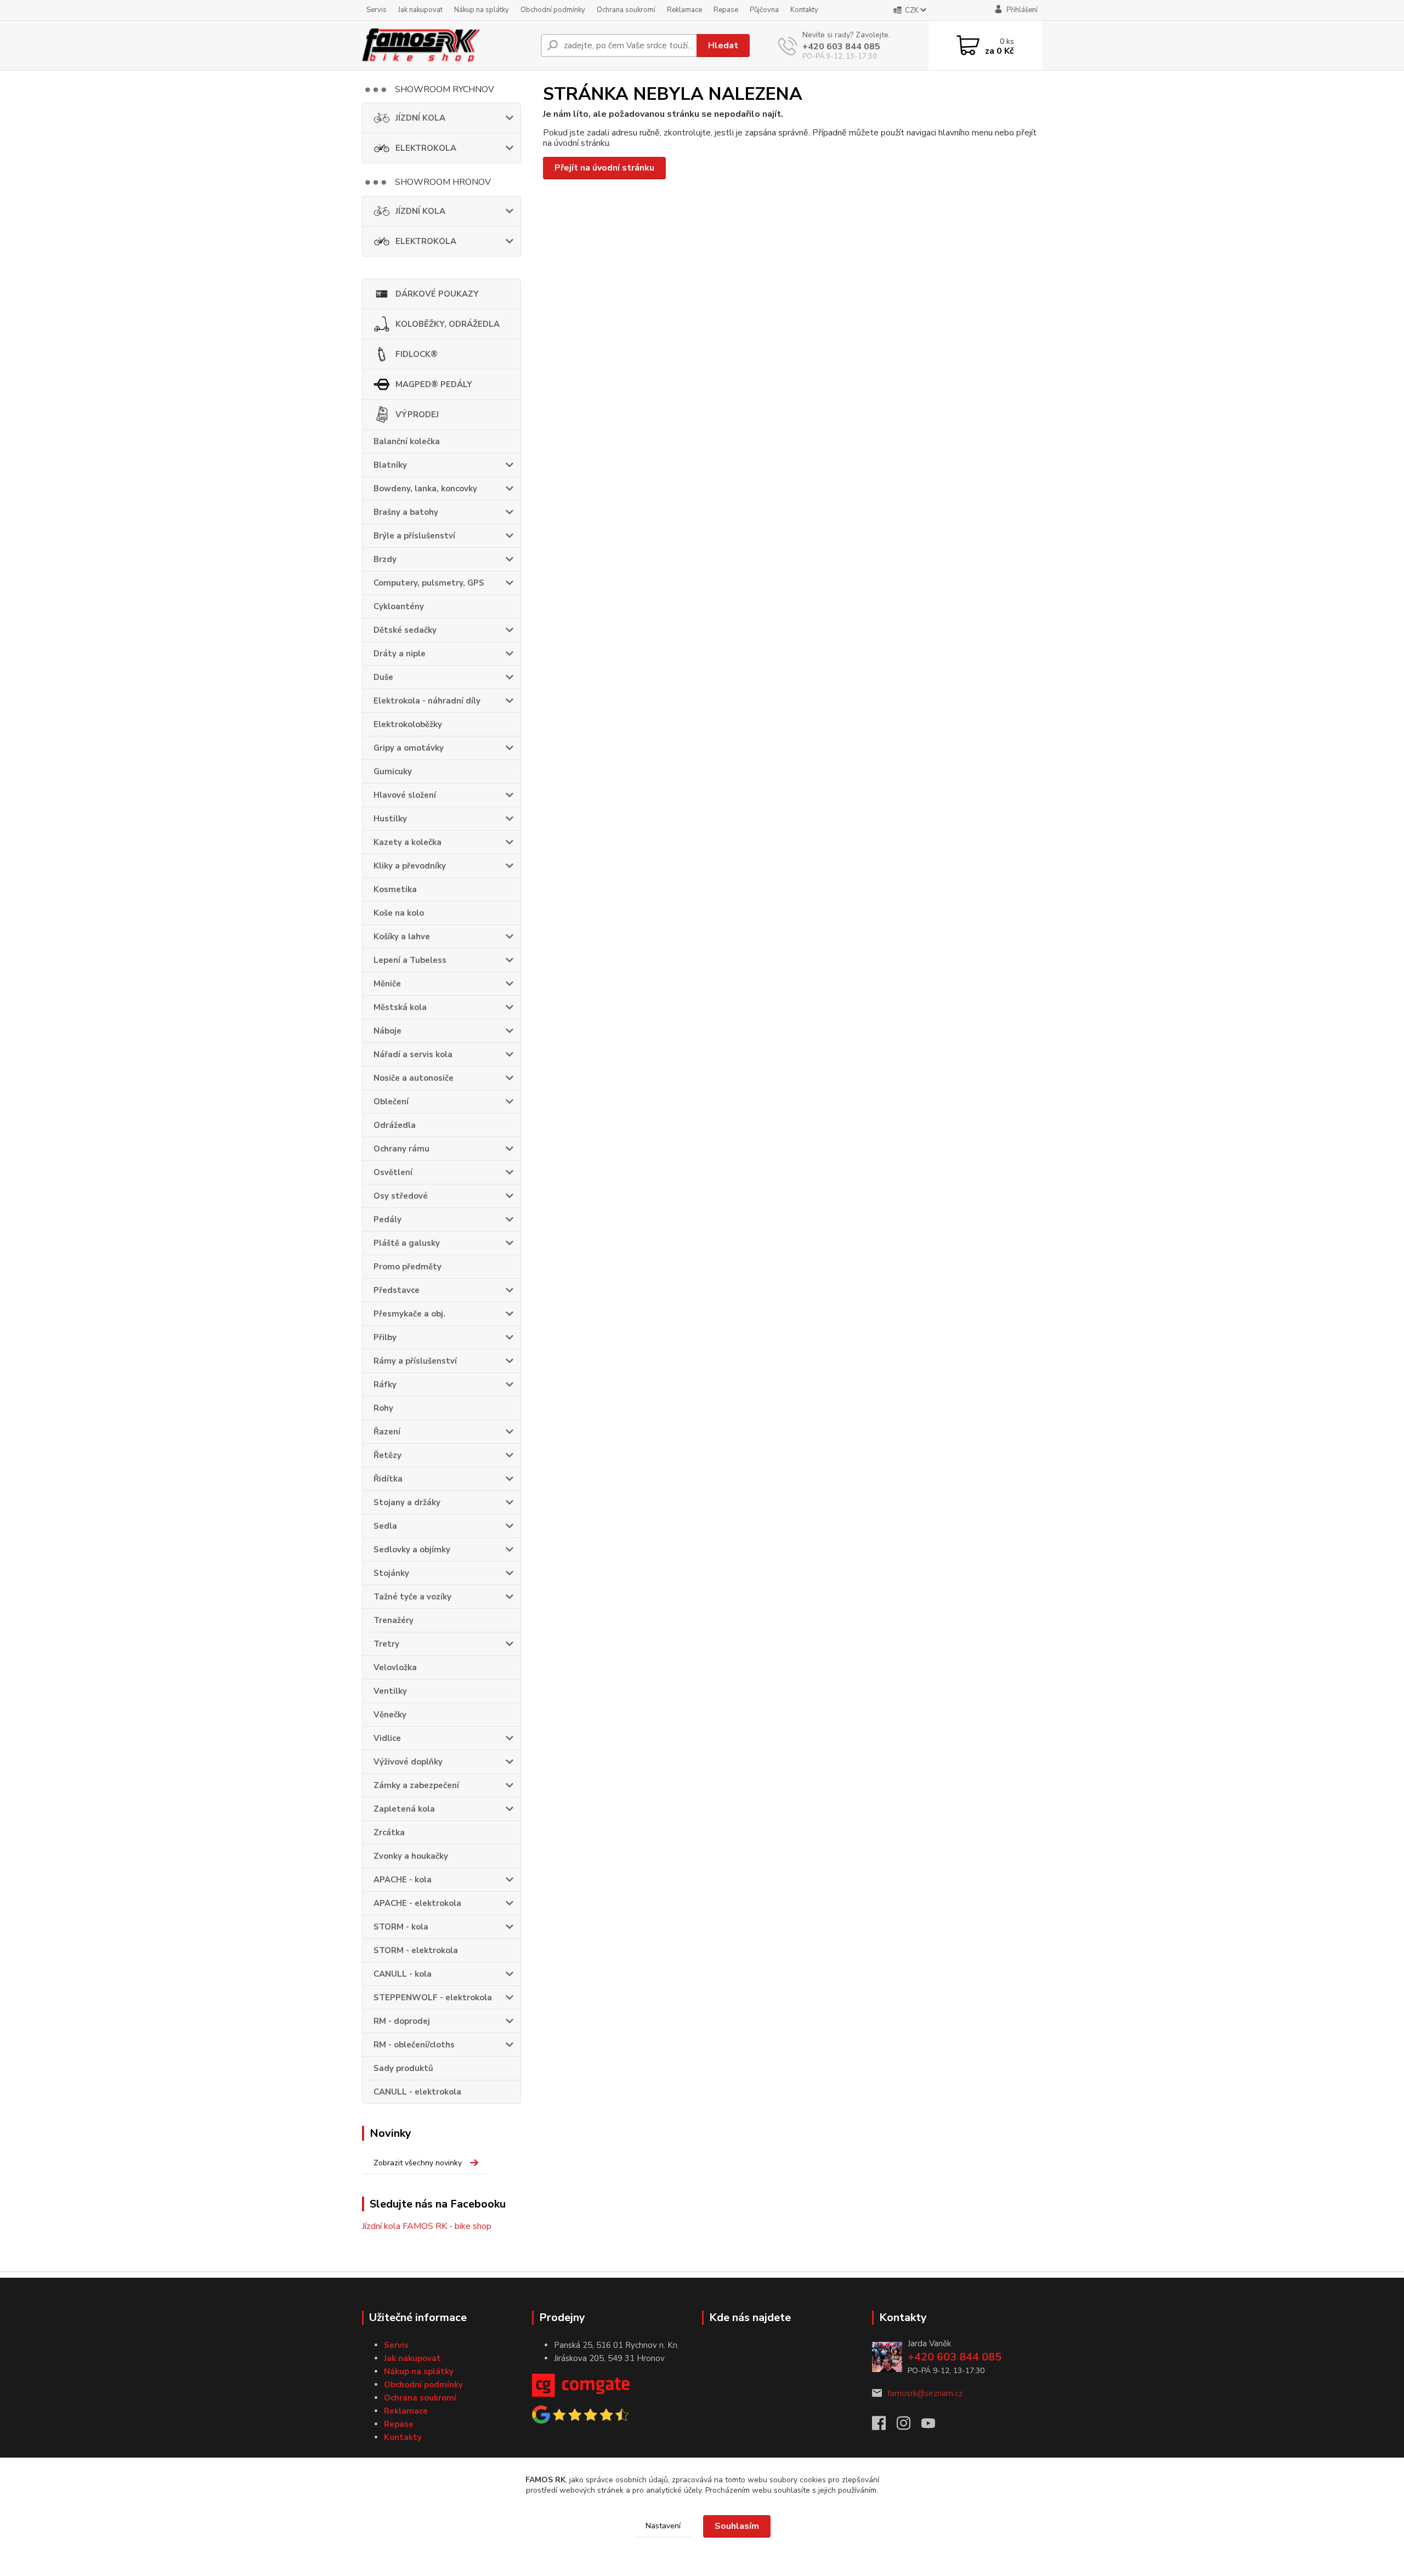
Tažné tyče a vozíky (412, 1597)
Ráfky (385, 1385)
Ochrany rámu (401, 1149)
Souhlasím (737, 2526)
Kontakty (804, 10)
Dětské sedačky (405, 630)
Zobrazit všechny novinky (418, 2163)
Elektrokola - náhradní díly (427, 701)
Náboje (387, 1031)
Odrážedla (395, 1125)
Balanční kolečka (407, 441)
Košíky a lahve (402, 937)
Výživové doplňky (408, 1762)
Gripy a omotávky (409, 748)
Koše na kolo (399, 913)
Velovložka (395, 1667)
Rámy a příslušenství (415, 1361)
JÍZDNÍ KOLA (420, 118)
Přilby (385, 1337)
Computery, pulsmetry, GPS (429, 583)
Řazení (387, 1432)
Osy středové (401, 1196)
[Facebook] (884, 2426)
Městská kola (400, 1007)
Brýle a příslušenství (414, 536)
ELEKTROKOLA (426, 148)
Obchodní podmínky (553, 10)
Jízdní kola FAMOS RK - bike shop (427, 2226)
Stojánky (391, 1573)
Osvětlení (393, 1172)
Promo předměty (407, 1267)
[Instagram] (909, 2426)
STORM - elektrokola (416, 1950)
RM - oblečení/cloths (414, 2045)
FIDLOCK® (417, 354)
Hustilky (390, 819)
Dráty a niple (400, 654)
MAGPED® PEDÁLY (434, 384)
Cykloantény (399, 606)
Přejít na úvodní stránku (604, 168)
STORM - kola (401, 1927)
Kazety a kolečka (407, 842)
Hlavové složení (405, 795)
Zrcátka (389, 1832)
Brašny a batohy (406, 512)
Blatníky (390, 465)
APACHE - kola (403, 1880)
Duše (383, 677)
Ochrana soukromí (626, 10)
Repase (726, 10)
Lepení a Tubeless (410, 960)
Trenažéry (394, 1620)
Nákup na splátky (482, 10)
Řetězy (387, 1455)
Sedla (385, 1526)
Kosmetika (395, 889)
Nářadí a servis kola (413, 1054)
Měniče (387, 984)
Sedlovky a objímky (412, 1550)
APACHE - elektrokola (417, 1903)
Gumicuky (393, 771)
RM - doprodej (402, 2021)
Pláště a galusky (407, 1243)
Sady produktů (403, 2068)
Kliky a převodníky (410, 866)
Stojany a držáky (407, 1502)
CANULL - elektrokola (417, 2092)
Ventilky (390, 1691)
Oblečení (391, 1102)
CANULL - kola (403, 1974)
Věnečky (390, 1715)
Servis (377, 10)
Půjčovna (764, 10)
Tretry (386, 1644)
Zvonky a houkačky (411, 1856)
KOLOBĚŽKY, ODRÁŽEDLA (448, 324)
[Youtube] (934, 2426)
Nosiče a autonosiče (414, 1078)
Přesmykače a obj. (409, 1314)
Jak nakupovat (420, 10)
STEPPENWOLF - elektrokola (433, 1998)
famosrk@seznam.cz (925, 2393)
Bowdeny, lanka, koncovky (425, 489)
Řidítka (388, 1479)
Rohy (383, 1408)
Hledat (723, 46)
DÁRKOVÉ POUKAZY (437, 294)
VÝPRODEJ (417, 415)
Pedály (387, 1219)
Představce (397, 1290)
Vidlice (387, 1738)
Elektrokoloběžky (408, 724)
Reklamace (684, 10)
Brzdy (385, 559)
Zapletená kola (404, 1809)
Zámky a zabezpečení (416, 1785)
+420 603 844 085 (841, 47)
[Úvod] (447, 46)
